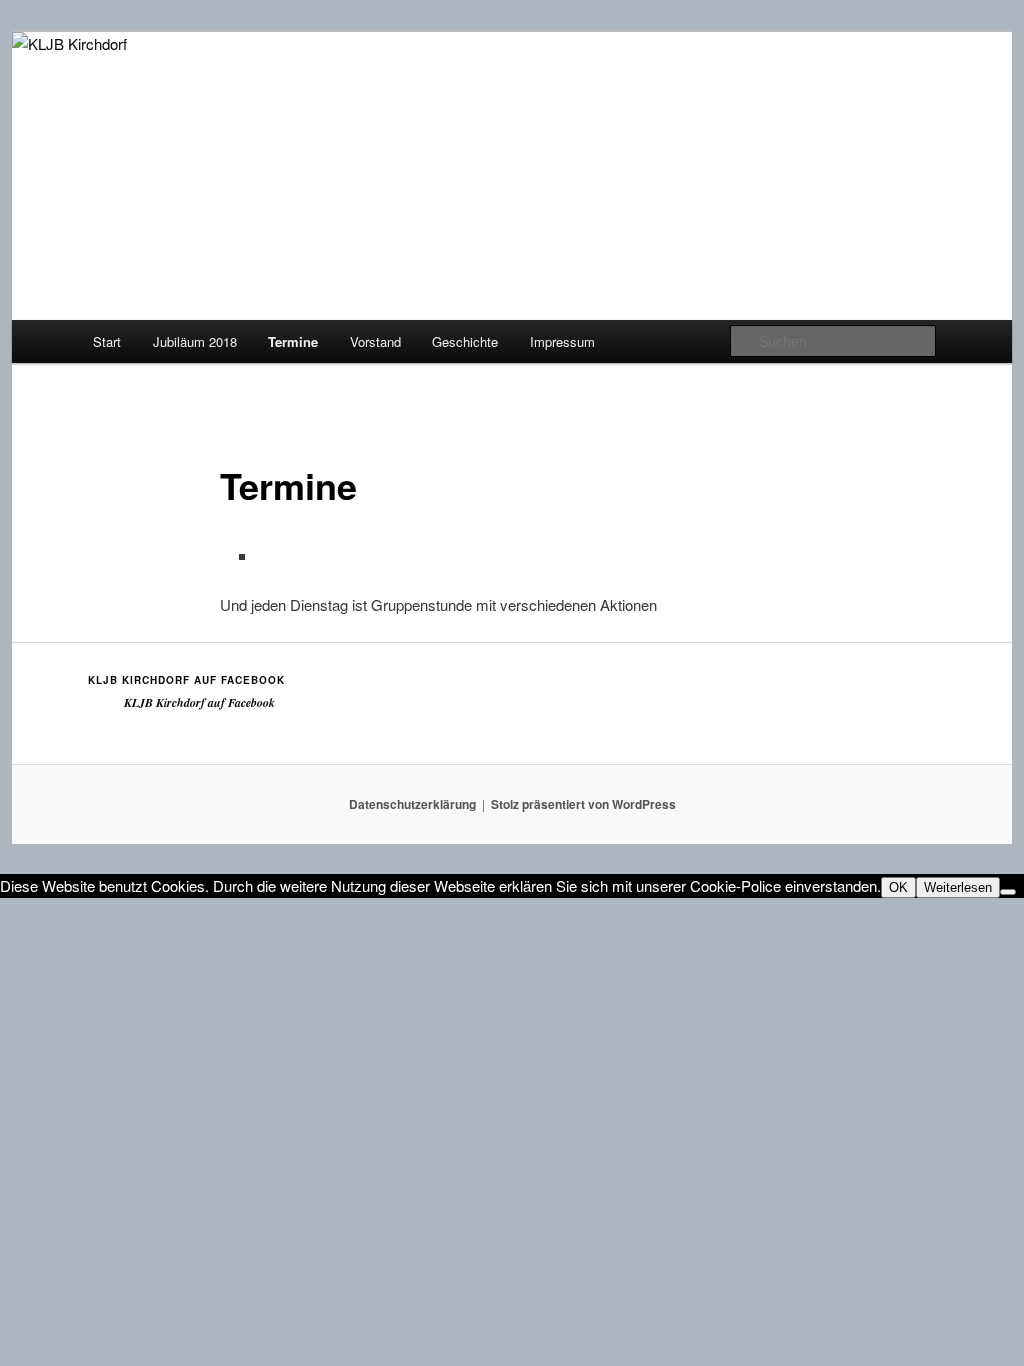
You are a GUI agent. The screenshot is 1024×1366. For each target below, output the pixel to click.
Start (107, 341)
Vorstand (375, 341)
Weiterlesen (958, 887)
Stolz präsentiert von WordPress (583, 804)
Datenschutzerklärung (412, 804)
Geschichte (465, 341)
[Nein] (1008, 892)
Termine (293, 341)
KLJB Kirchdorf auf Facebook (186, 680)
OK (898, 887)
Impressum (562, 341)
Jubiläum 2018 (195, 341)
